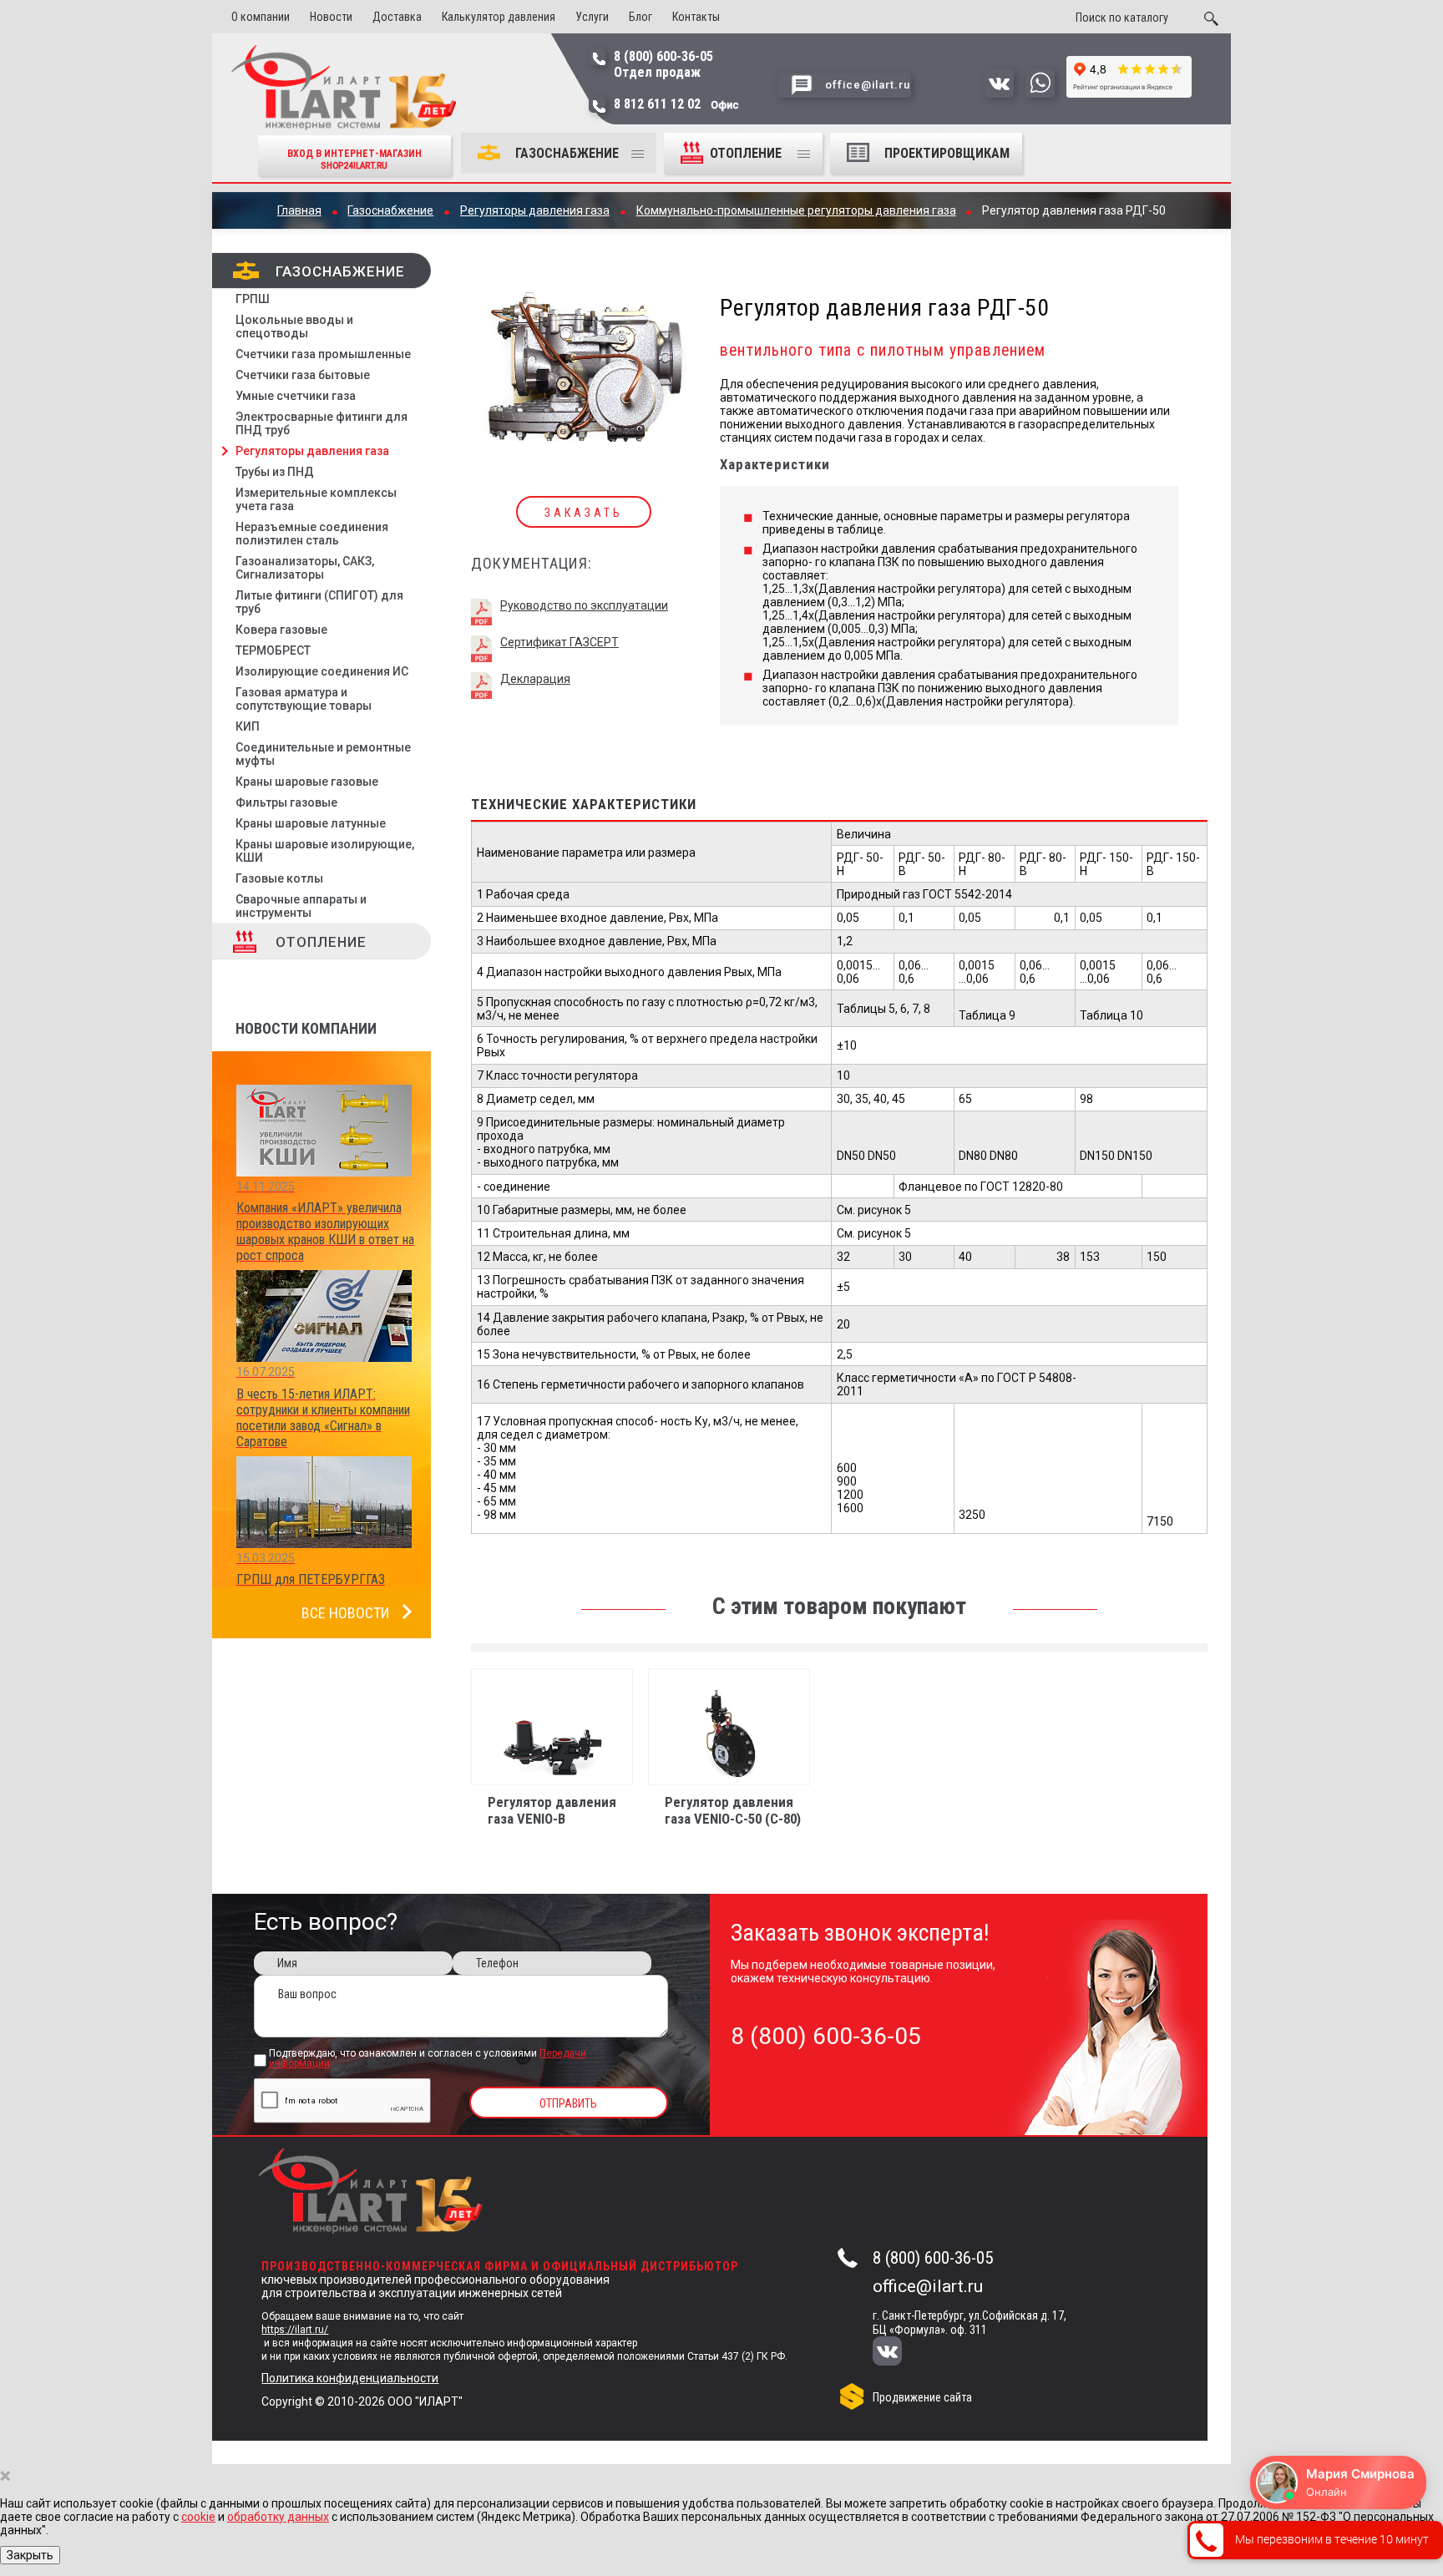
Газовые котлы (279, 878)
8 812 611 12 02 (676, 104)
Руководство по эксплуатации (584, 605)
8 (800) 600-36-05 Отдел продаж (663, 64)
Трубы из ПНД (275, 472)
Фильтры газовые (286, 802)
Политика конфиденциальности (350, 2378)
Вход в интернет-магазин (354, 159)
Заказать (584, 513)
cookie (198, 2517)
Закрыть (30, 2555)
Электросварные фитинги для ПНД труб (322, 423)
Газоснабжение (567, 153)
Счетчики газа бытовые (303, 375)
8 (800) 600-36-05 (933, 2258)
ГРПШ (253, 299)
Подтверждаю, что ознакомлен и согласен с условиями (428, 2059)
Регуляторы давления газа (312, 451)
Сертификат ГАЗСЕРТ (559, 642)
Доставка (397, 17)
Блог (640, 17)
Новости (331, 17)
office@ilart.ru (928, 2286)
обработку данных (278, 2517)
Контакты (696, 17)
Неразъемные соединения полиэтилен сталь (312, 534)
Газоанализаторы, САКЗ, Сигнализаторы (305, 568)
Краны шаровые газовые (307, 782)
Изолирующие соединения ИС (322, 671)
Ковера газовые (281, 630)
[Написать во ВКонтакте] (999, 94)
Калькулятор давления (499, 17)
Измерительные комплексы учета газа (316, 499)
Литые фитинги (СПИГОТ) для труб (319, 602)
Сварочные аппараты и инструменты (301, 906)
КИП (248, 726)
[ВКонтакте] (898, 2353)
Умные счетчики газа (296, 396)
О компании (261, 17)
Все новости (345, 1613)
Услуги (592, 17)
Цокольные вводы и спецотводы (294, 326)
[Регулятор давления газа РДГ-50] (584, 357)
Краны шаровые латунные (311, 823)
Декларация (535, 679)
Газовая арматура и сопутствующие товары (304, 699)
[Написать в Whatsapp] (1040, 94)
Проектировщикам (947, 153)
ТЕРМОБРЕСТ (273, 650)
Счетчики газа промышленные (323, 354)
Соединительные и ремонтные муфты (323, 754)
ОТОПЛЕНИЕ (747, 153)
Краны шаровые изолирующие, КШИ (325, 851)
